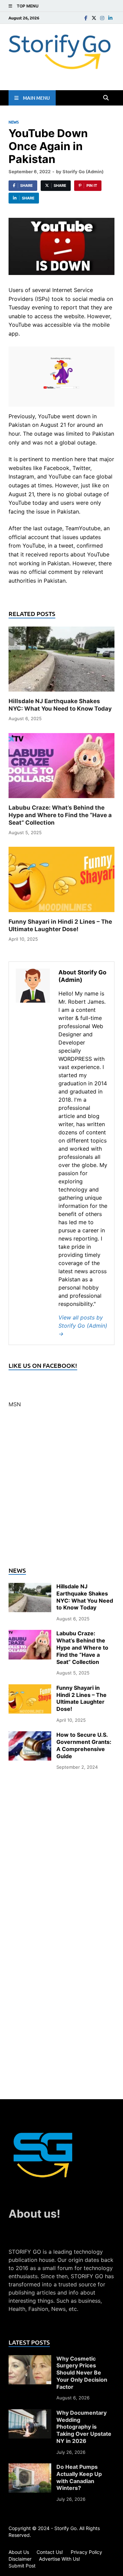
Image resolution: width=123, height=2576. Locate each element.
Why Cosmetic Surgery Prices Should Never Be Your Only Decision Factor (82, 2373)
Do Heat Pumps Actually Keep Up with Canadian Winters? (79, 2477)
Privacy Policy (86, 2552)
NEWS (14, 122)
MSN (15, 1404)
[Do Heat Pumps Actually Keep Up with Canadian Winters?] (30, 2467)
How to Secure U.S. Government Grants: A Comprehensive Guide (84, 1745)
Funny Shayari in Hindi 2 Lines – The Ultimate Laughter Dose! (81, 1698)
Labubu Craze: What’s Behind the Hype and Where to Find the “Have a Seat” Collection (60, 815)
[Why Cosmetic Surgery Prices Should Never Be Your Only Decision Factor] (30, 2359)
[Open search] (106, 98)
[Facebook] (86, 18)
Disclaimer (20, 2559)
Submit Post (22, 2566)
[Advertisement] (61, 1491)
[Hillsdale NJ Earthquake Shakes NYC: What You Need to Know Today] (61, 661)
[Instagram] (102, 18)
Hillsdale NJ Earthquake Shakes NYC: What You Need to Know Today (85, 1597)
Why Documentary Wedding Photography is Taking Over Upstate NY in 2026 (84, 2427)
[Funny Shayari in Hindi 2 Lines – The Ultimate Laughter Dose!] (61, 882)
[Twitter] (94, 18)
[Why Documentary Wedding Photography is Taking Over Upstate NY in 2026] (30, 2413)
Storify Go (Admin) (83, 172)
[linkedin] (110, 18)
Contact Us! (50, 2552)
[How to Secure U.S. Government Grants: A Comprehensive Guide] (30, 1735)
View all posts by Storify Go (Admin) (83, 1326)
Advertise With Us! (59, 2559)
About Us (19, 2552)
